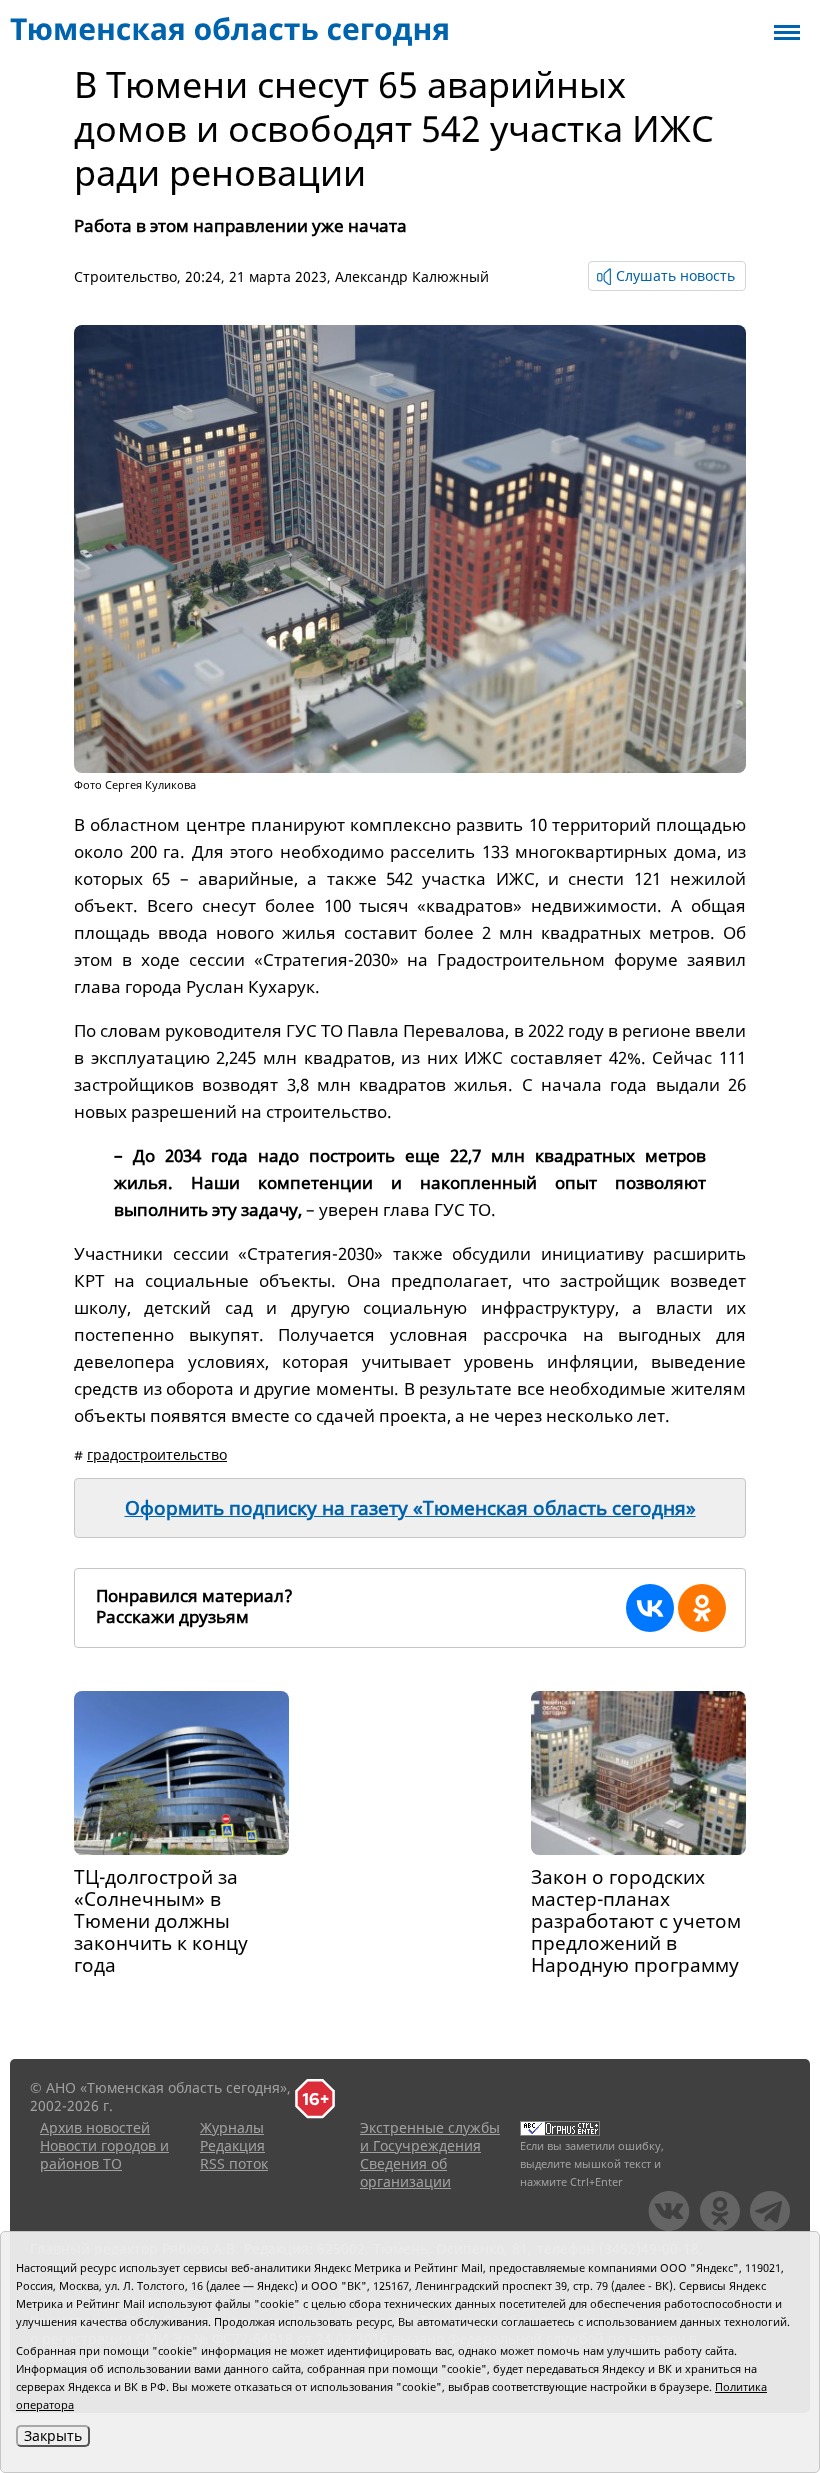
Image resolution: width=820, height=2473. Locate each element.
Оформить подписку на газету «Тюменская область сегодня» (410, 1508)
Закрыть (53, 2435)
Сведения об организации (405, 2172)
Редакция (232, 2145)
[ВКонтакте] (650, 1608)
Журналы (232, 2127)
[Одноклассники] (702, 1608)
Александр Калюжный (412, 276)
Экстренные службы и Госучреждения (430, 2136)
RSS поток (234, 2163)
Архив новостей (95, 2127)
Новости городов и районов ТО (104, 2154)
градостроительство (157, 1454)
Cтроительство (125, 276)
